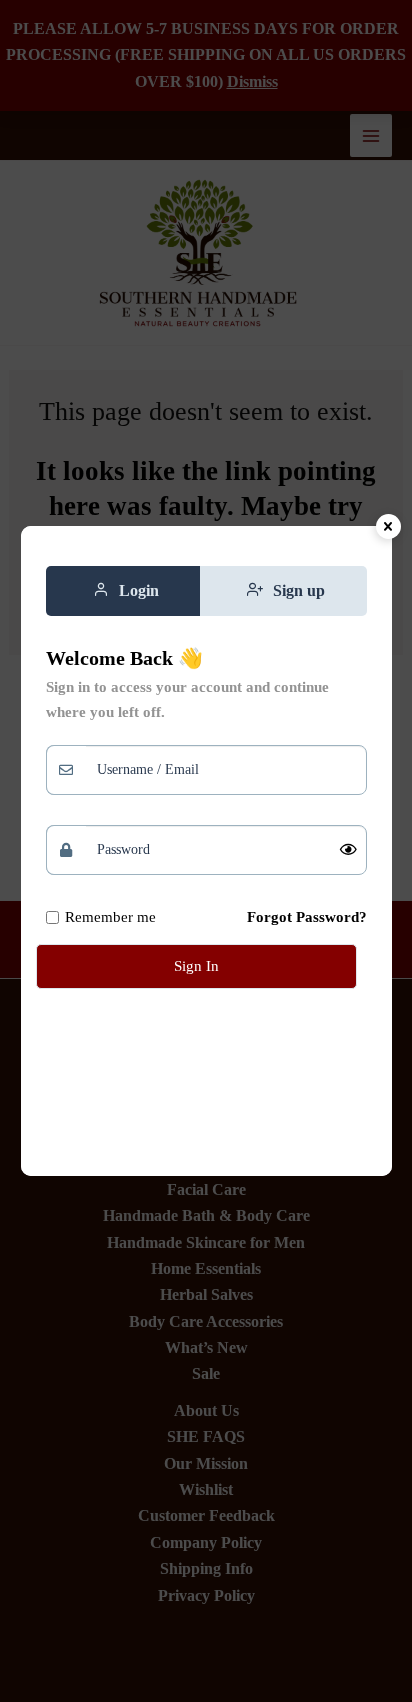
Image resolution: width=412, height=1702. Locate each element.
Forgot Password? (307, 917)
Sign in (196, 966)
